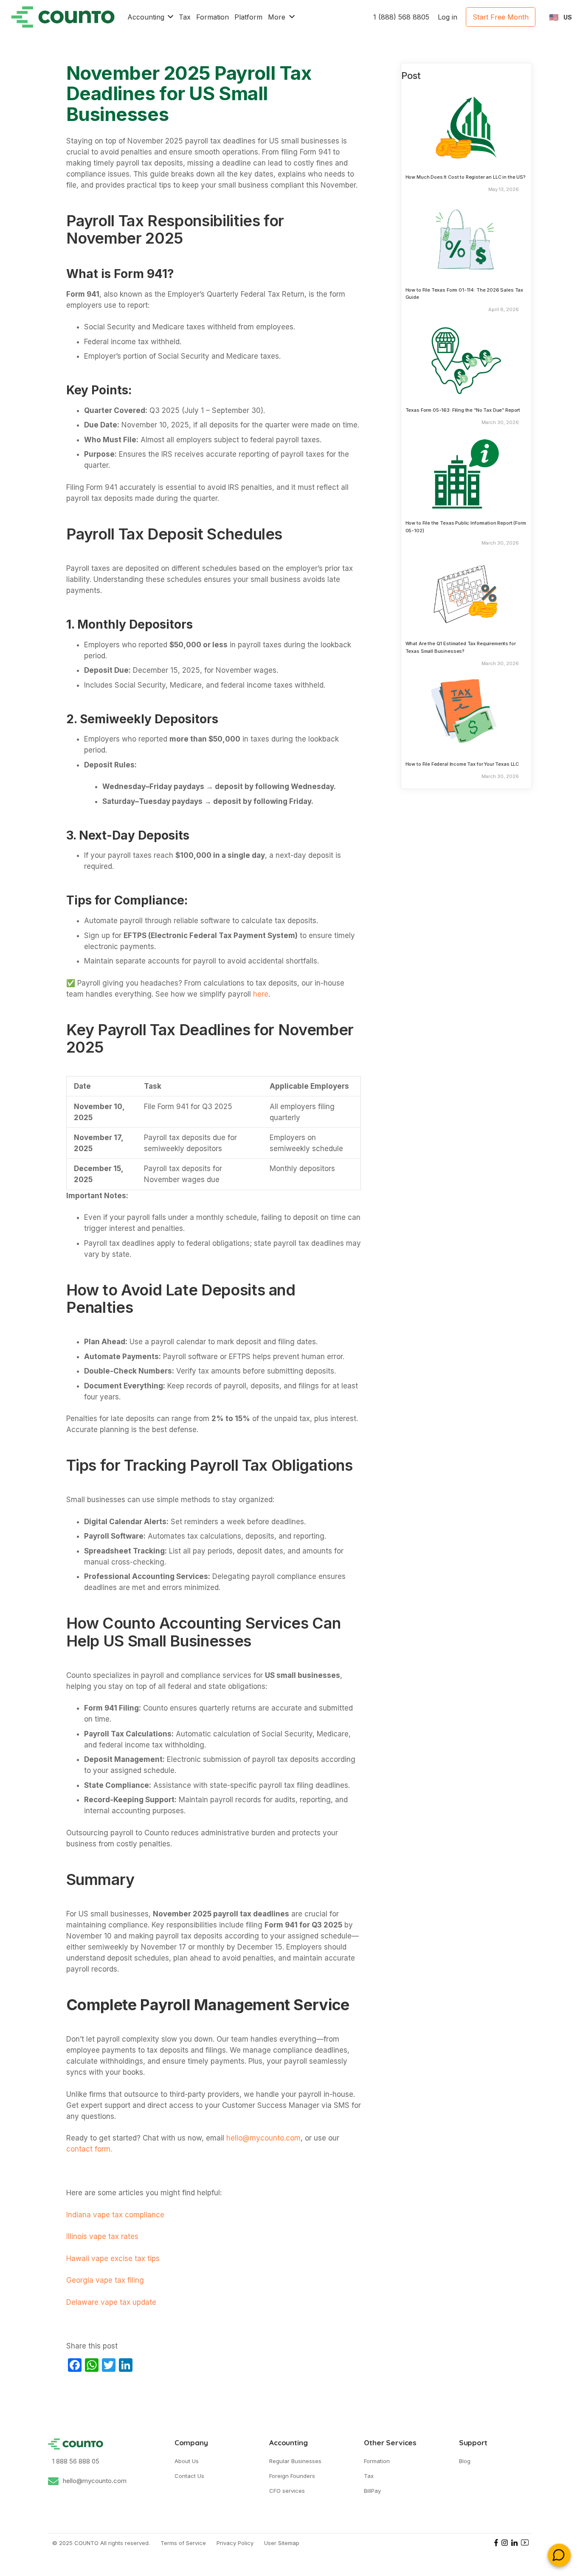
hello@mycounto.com (95, 2481)
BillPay (372, 2491)
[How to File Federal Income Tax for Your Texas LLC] (466, 714)
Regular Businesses (295, 2461)
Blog (465, 2461)
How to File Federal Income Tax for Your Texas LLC (462, 764)
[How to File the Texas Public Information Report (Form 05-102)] (466, 473)
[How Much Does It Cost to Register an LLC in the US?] (466, 127)
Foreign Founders (292, 2476)
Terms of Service (183, 2543)
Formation (377, 2461)
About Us (187, 2461)
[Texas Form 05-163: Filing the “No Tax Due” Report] (466, 360)
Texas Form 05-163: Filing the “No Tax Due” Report (463, 410)
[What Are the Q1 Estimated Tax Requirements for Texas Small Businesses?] (466, 594)
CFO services (287, 2491)
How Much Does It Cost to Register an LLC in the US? (466, 177)
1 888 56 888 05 (76, 2461)
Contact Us (189, 2476)
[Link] (63, 17)
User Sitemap (282, 2543)
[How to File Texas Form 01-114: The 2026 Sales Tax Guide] (466, 240)
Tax (369, 2476)
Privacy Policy (235, 2543)
